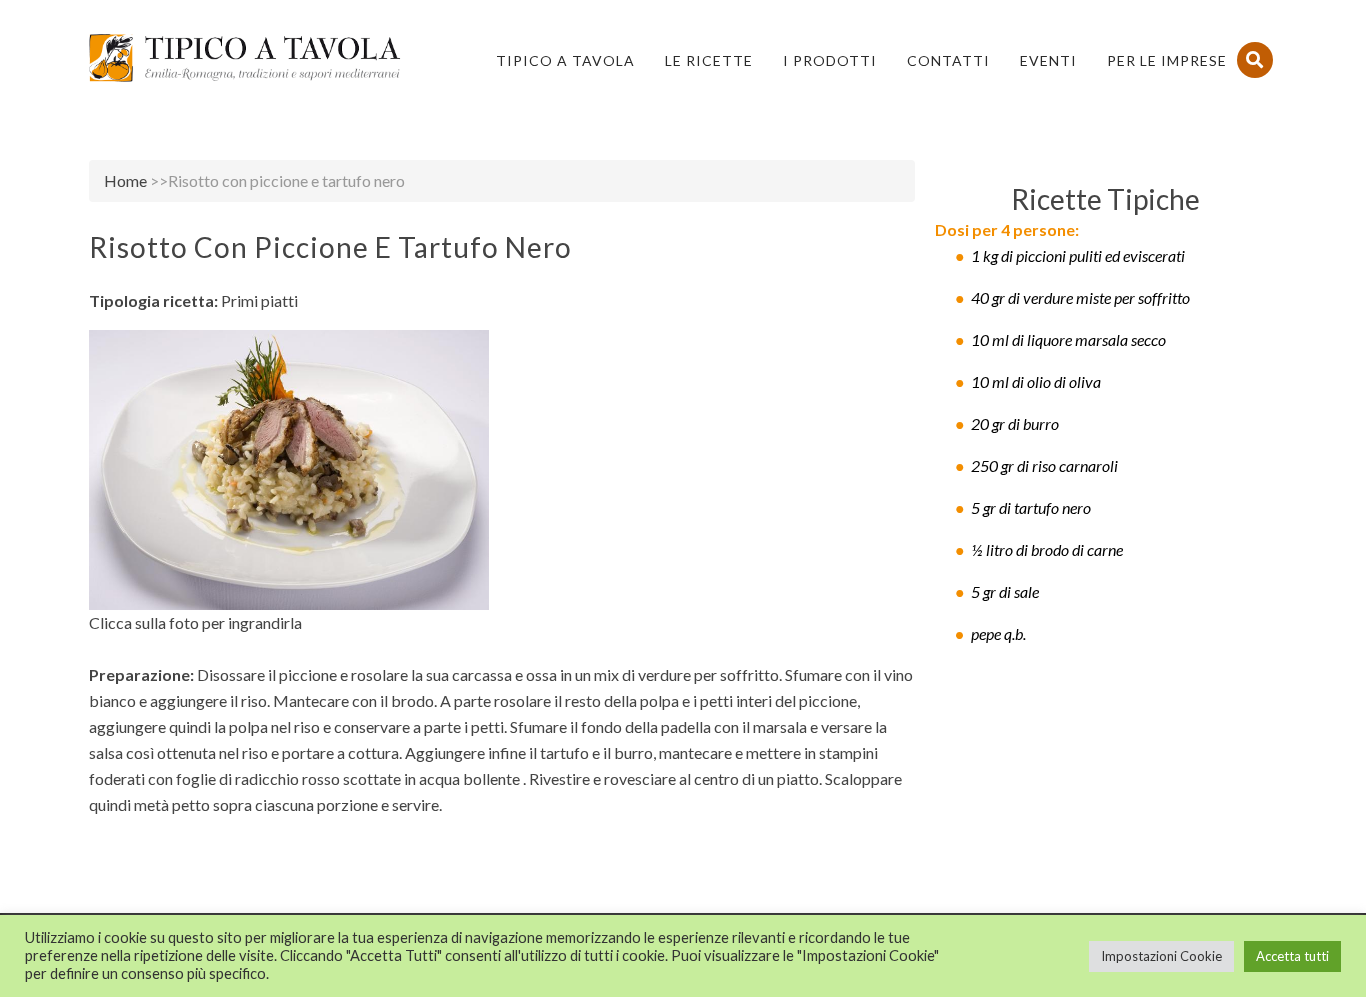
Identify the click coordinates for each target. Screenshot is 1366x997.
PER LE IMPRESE (1167, 60)
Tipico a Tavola (565, 60)
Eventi (1048, 60)
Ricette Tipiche (1105, 199)
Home (125, 180)
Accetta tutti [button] (1292, 956)
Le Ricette (709, 60)
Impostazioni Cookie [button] (1161, 956)
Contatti (948, 60)
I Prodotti (830, 60)
